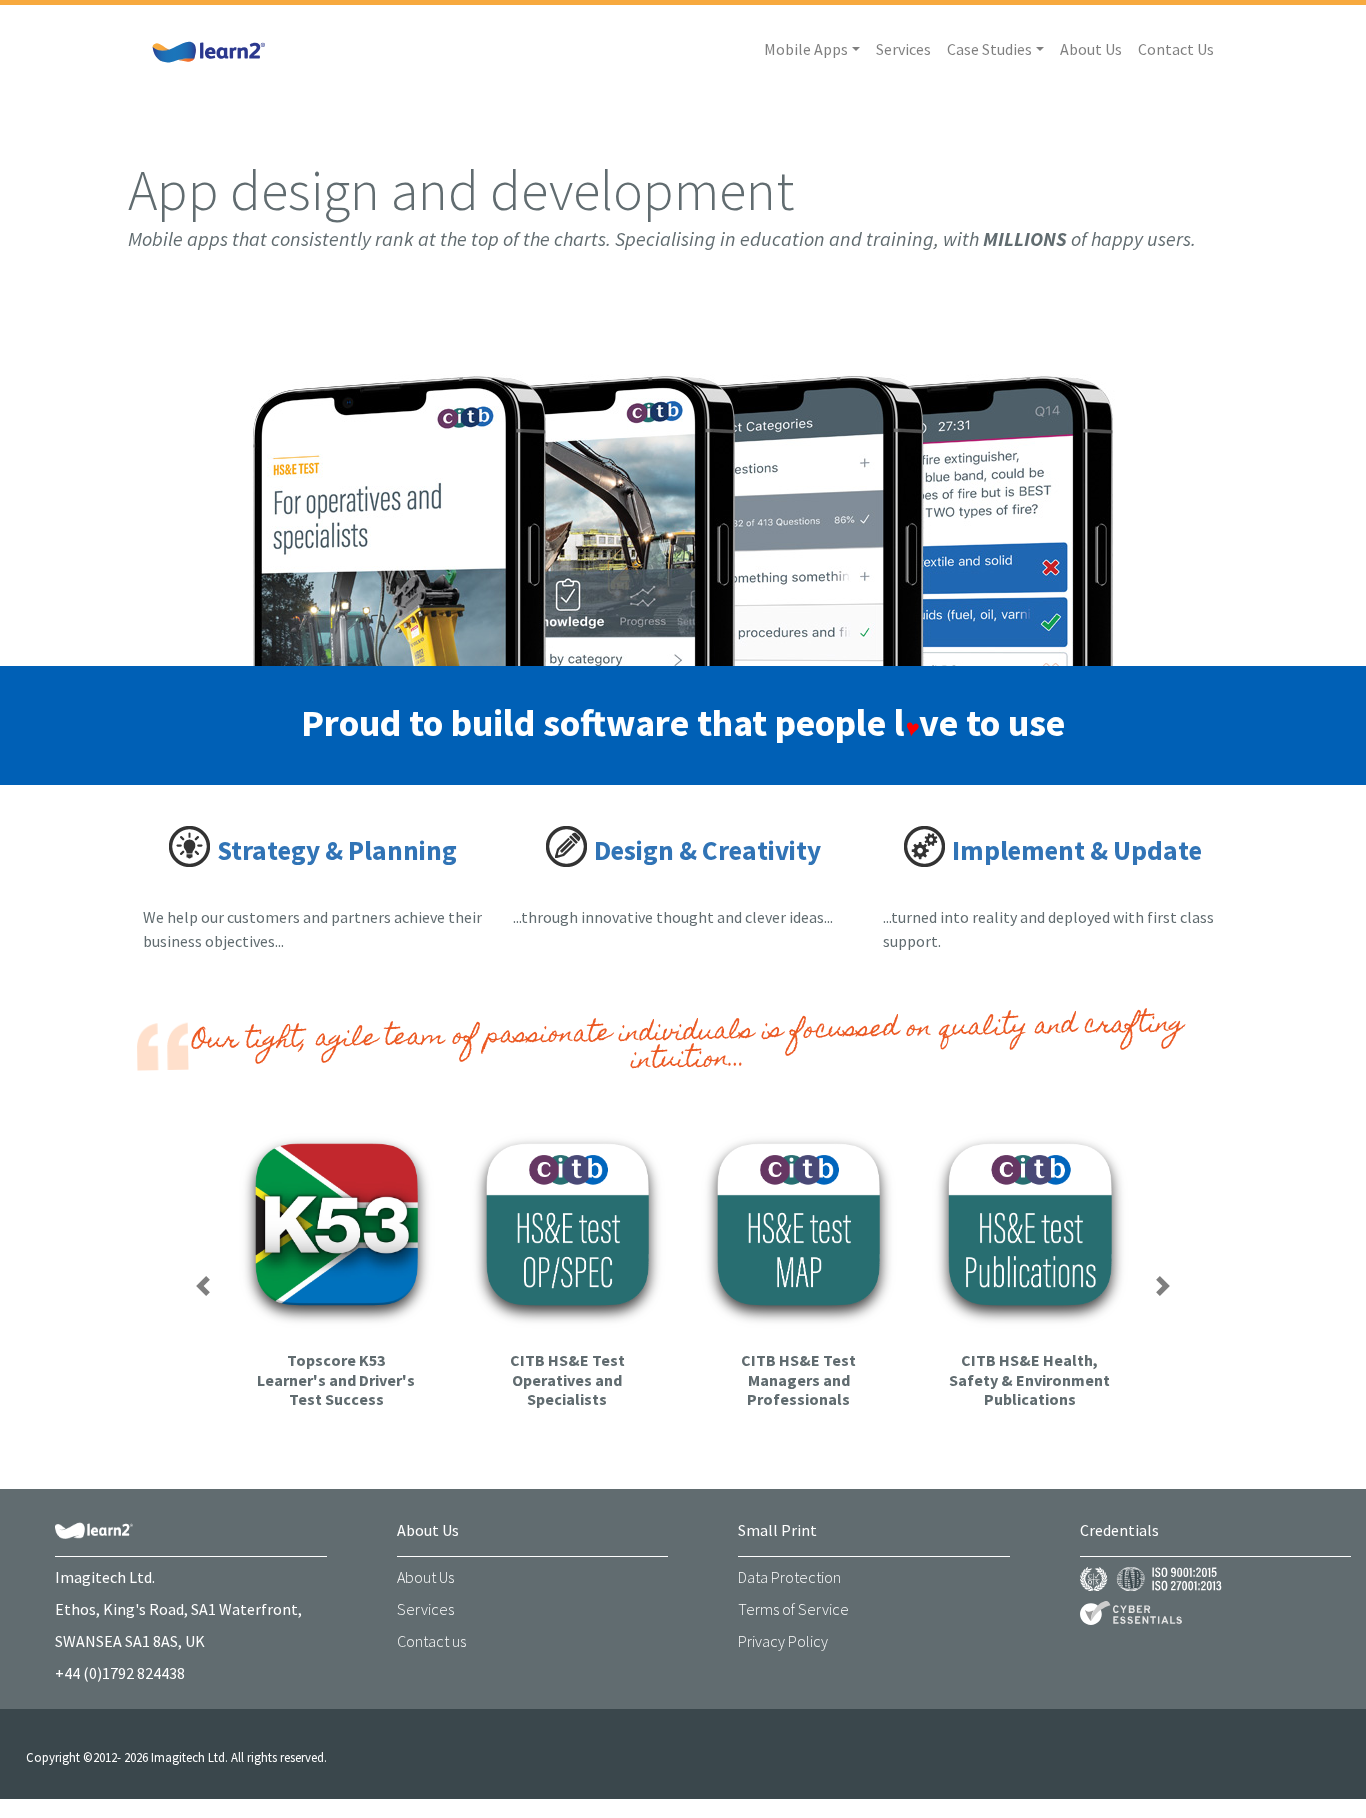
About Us (1091, 49)
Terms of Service (793, 1609)
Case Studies (989, 49)
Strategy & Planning (337, 850)
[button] (203, 1286)
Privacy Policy (783, 1641)
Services (903, 49)
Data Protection (789, 1577)
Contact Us (1176, 49)
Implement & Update (1077, 850)
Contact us (431, 1641)
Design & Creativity (707, 850)
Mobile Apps (806, 49)
